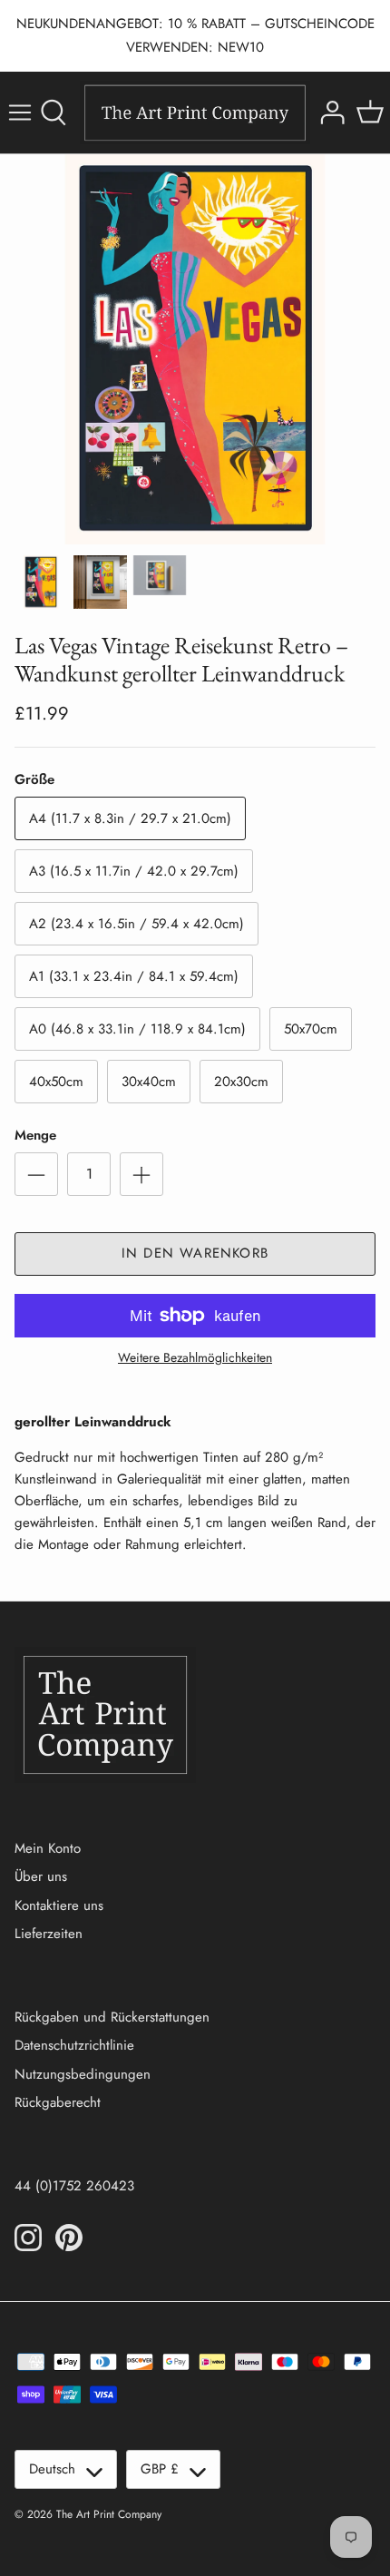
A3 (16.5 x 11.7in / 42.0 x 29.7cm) (134, 871)
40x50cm (56, 1082)
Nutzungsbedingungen (83, 2074)
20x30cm (241, 1082)
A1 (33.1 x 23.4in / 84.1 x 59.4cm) (134, 976)
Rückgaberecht (58, 2102)
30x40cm (149, 1082)
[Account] (330, 113)
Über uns (41, 1876)
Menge (35, 1136)
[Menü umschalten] (20, 113)
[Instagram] (28, 2238)
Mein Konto (48, 1848)
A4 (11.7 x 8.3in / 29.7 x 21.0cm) (130, 818)
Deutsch (52, 2469)
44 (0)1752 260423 (74, 2186)
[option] (195, 349)
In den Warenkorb (195, 1253)
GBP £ (160, 2469)
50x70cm (311, 1029)
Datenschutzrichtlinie (74, 2045)
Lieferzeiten (49, 1934)
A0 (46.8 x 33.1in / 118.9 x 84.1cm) (137, 1029)
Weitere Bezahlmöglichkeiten (195, 1358)
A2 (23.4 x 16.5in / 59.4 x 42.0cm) (136, 924)
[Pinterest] (69, 2238)
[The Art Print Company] (195, 113)
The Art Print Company (109, 2514)
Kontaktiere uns (59, 1905)
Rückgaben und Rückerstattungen (112, 2017)
